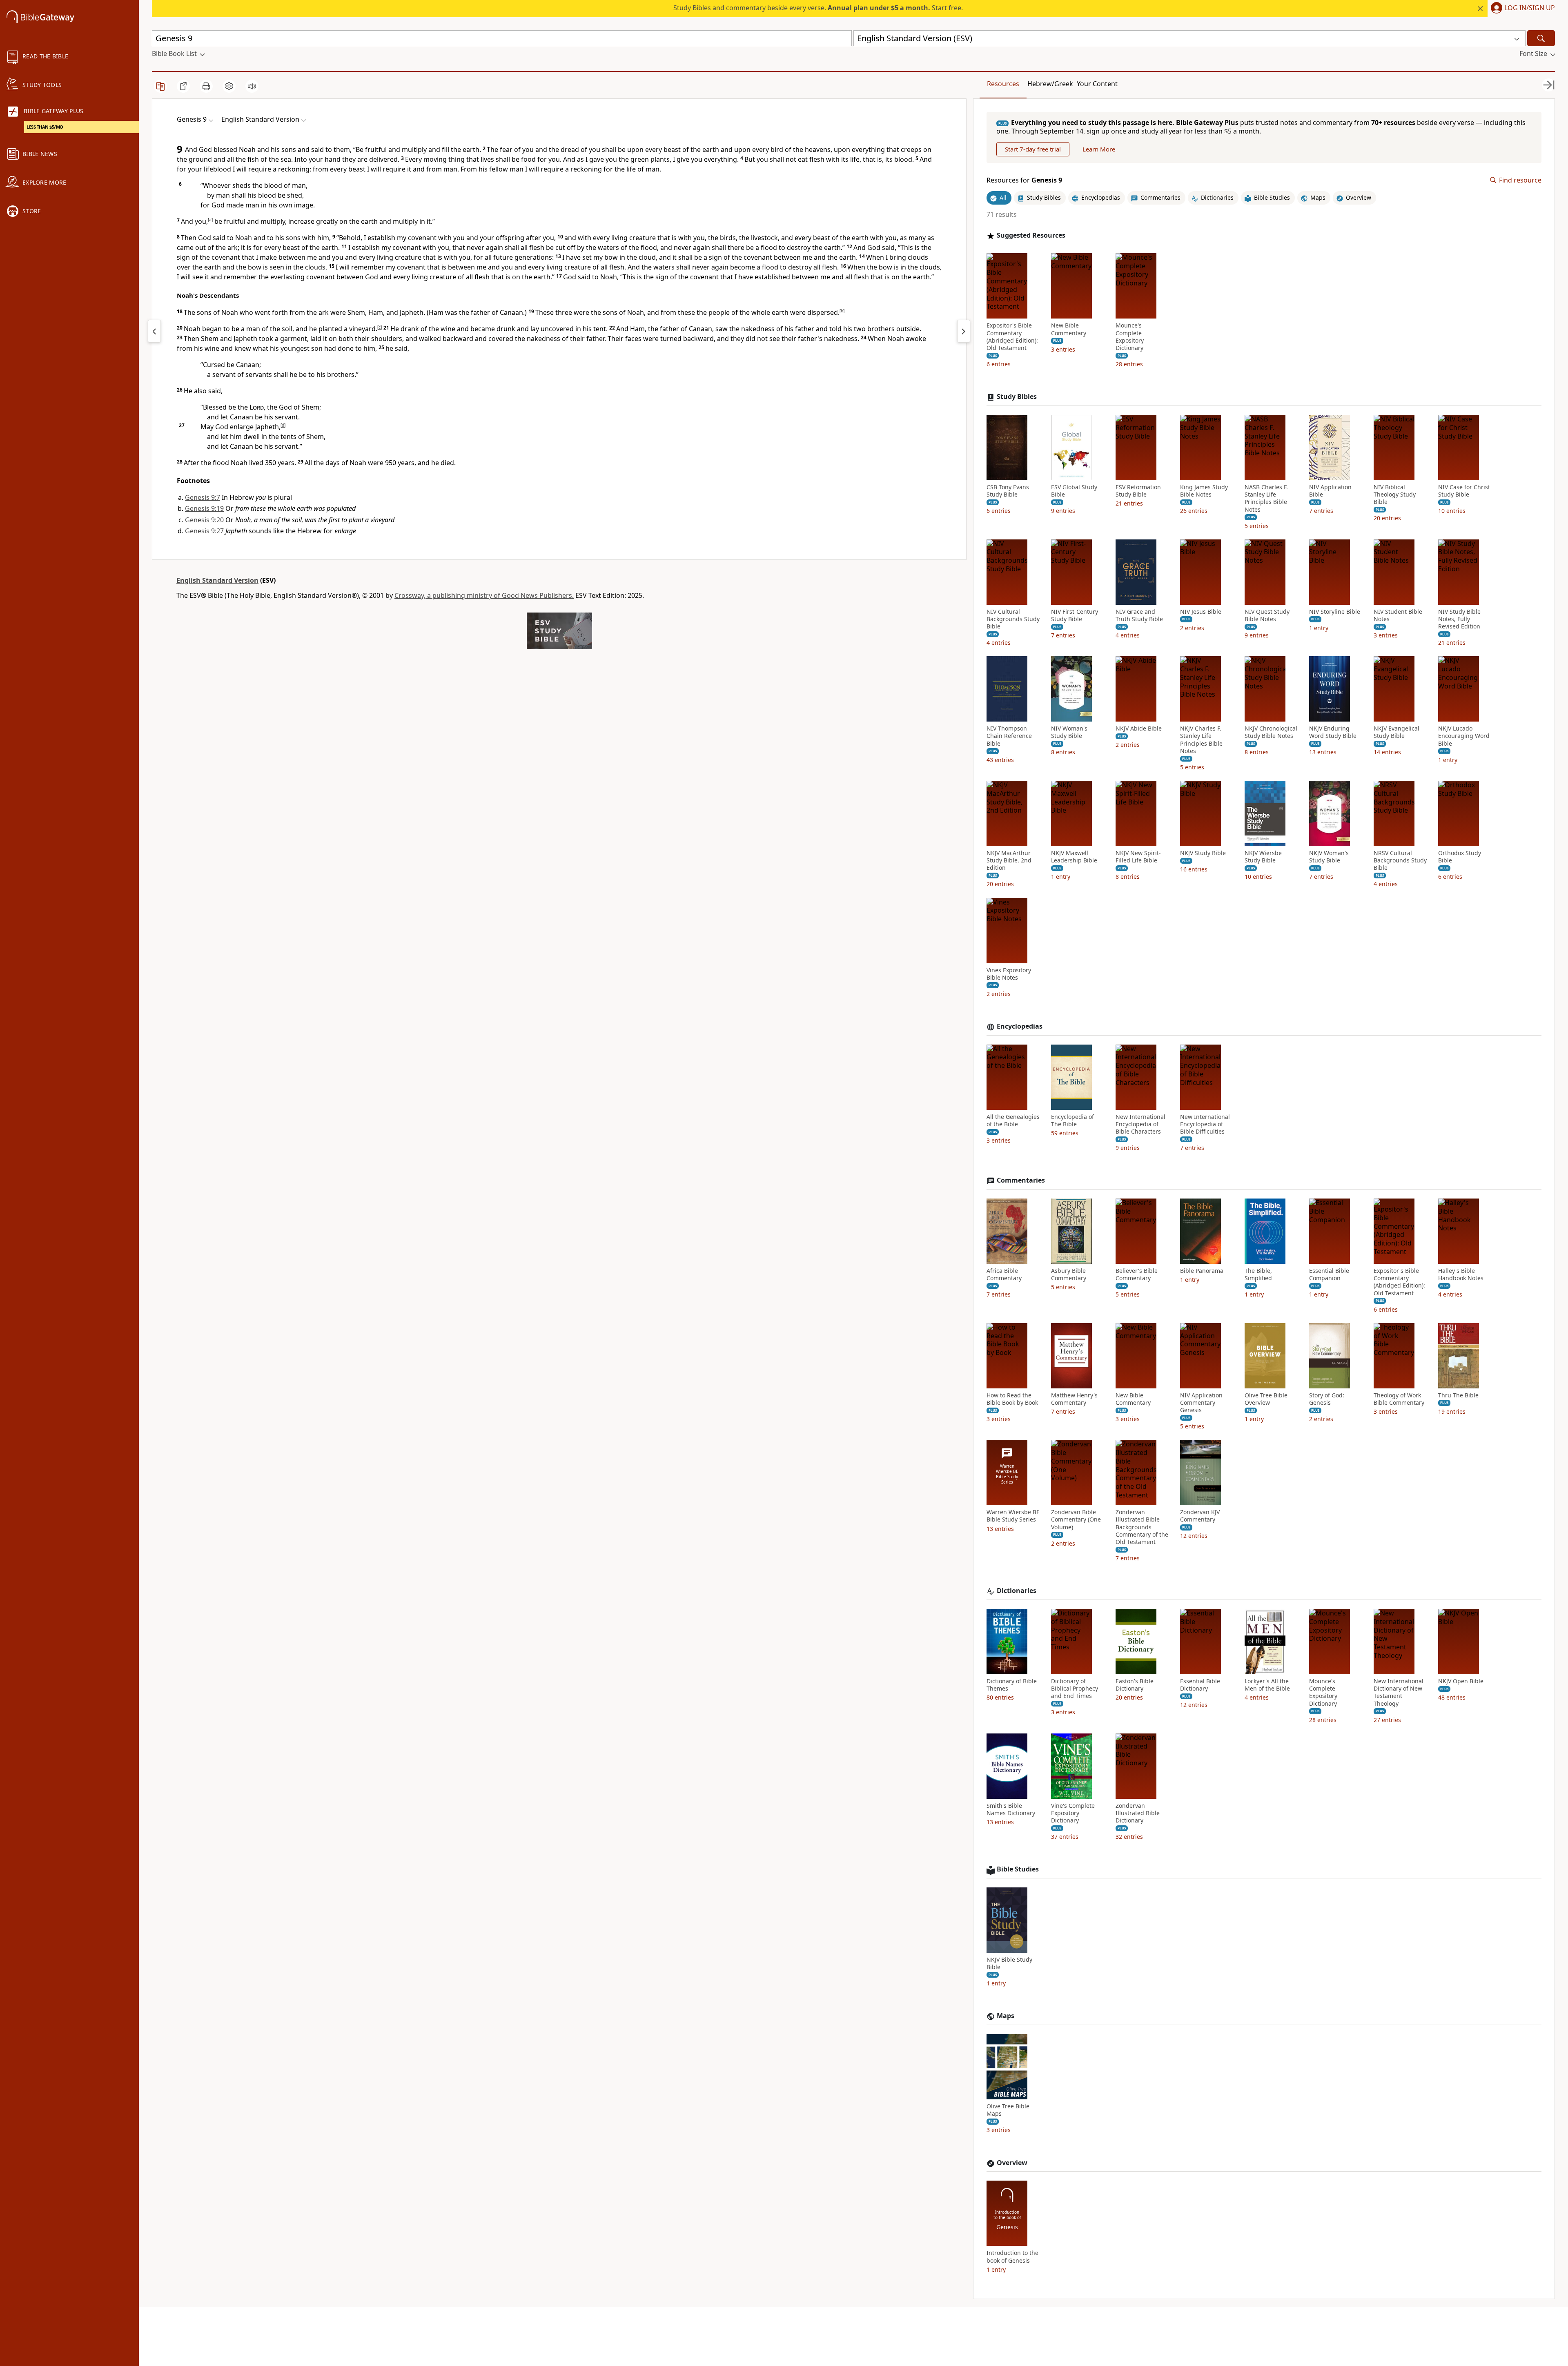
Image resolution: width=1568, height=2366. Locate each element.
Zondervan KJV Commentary (1200, 1516)
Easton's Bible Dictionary (1135, 1685)
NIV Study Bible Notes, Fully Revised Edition (1459, 619)
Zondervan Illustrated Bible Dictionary (1138, 1813)
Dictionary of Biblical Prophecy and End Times (1075, 1689)
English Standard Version (217, 580)
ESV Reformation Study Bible (1138, 491)
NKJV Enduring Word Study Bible (1333, 732)
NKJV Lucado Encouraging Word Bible (1464, 736)
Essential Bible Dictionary (1200, 1685)
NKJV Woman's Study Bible (1329, 857)
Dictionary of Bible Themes (1012, 1685)
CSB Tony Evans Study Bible (1008, 491)
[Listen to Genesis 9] (252, 86)
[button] (1521, 9)
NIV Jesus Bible (1201, 612)
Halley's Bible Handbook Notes (1461, 1274)
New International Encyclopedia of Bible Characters (1140, 1124)
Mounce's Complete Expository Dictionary (1130, 337)
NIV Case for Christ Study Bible (1464, 491)
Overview (1012, 2163)
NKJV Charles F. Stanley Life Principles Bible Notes (1201, 740)
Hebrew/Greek (1050, 84)
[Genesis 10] (964, 331)
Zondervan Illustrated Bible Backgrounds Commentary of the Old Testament (1142, 1527)
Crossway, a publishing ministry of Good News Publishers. (484, 595)
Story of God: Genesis (1327, 1399)
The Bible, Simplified (1258, 1274)
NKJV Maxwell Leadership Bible (1074, 857)
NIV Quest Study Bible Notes (1267, 615)
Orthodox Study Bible (1460, 857)
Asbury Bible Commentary (1069, 1274)
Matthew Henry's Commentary (1074, 1399)
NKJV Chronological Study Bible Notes (1271, 732)
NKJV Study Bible (1203, 853)
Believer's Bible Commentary (1137, 1274)
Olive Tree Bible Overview (1266, 1399)
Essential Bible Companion (1329, 1274)
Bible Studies (1018, 1869)
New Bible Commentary (1069, 329)
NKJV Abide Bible (1139, 729)
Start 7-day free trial (1033, 149)
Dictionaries (1017, 1591)
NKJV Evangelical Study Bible (1396, 732)
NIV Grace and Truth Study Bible (1139, 615)
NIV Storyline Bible (1335, 612)
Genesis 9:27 (204, 531)
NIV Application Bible (1330, 491)
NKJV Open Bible (1461, 1681)
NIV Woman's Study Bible (1069, 732)
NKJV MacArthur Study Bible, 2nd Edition (1009, 860)
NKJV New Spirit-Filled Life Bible (1138, 857)
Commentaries (1021, 1180)
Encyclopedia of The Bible (1072, 1121)
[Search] (1541, 38)
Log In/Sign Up (1530, 8)
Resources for (1024, 180)
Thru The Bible (1458, 1395)
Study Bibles (1017, 397)
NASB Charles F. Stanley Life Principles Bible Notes (1266, 498)
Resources (1003, 84)
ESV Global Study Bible (1074, 491)
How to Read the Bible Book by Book (1012, 1399)
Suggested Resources (1031, 235)
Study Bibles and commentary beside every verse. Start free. (818, 8)
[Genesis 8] (154, 331)
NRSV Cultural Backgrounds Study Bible (1400, 860)
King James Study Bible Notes (1204, 491)
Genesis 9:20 (204, 520)
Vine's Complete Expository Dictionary (1073, 1813)
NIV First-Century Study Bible (1075, 615)
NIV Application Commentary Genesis (1201, 1403)
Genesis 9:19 (204, 508)
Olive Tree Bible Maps (1008, 2110)
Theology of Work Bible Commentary (1399, 1399)
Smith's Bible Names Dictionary (1011, 1809)
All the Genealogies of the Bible (1013, 1121)
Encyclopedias (1020, 1026)
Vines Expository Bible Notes (1009, 974)
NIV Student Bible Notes (1398, 615)
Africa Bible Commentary (1004, 1274)
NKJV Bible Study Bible (1009, 1963)
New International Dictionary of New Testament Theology (1399, 1692)
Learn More (1099, 149)
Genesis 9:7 (203, 497)
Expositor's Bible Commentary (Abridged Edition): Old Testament (1012, 337)
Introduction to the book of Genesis (1012, 2257)
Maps (1006, 2016)
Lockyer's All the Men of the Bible (1267, 1685)
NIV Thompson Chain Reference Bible (1009, 736)
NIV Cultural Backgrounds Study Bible (1013, 619)
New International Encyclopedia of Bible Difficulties (1205, 1124)
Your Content (1097, 84)
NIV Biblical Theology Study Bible (1395, 495)
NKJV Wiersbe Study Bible (1263, 857)
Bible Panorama (1202, 1271)
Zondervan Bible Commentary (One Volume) (1076, 1519)
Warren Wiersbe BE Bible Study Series (1013, 1516)
